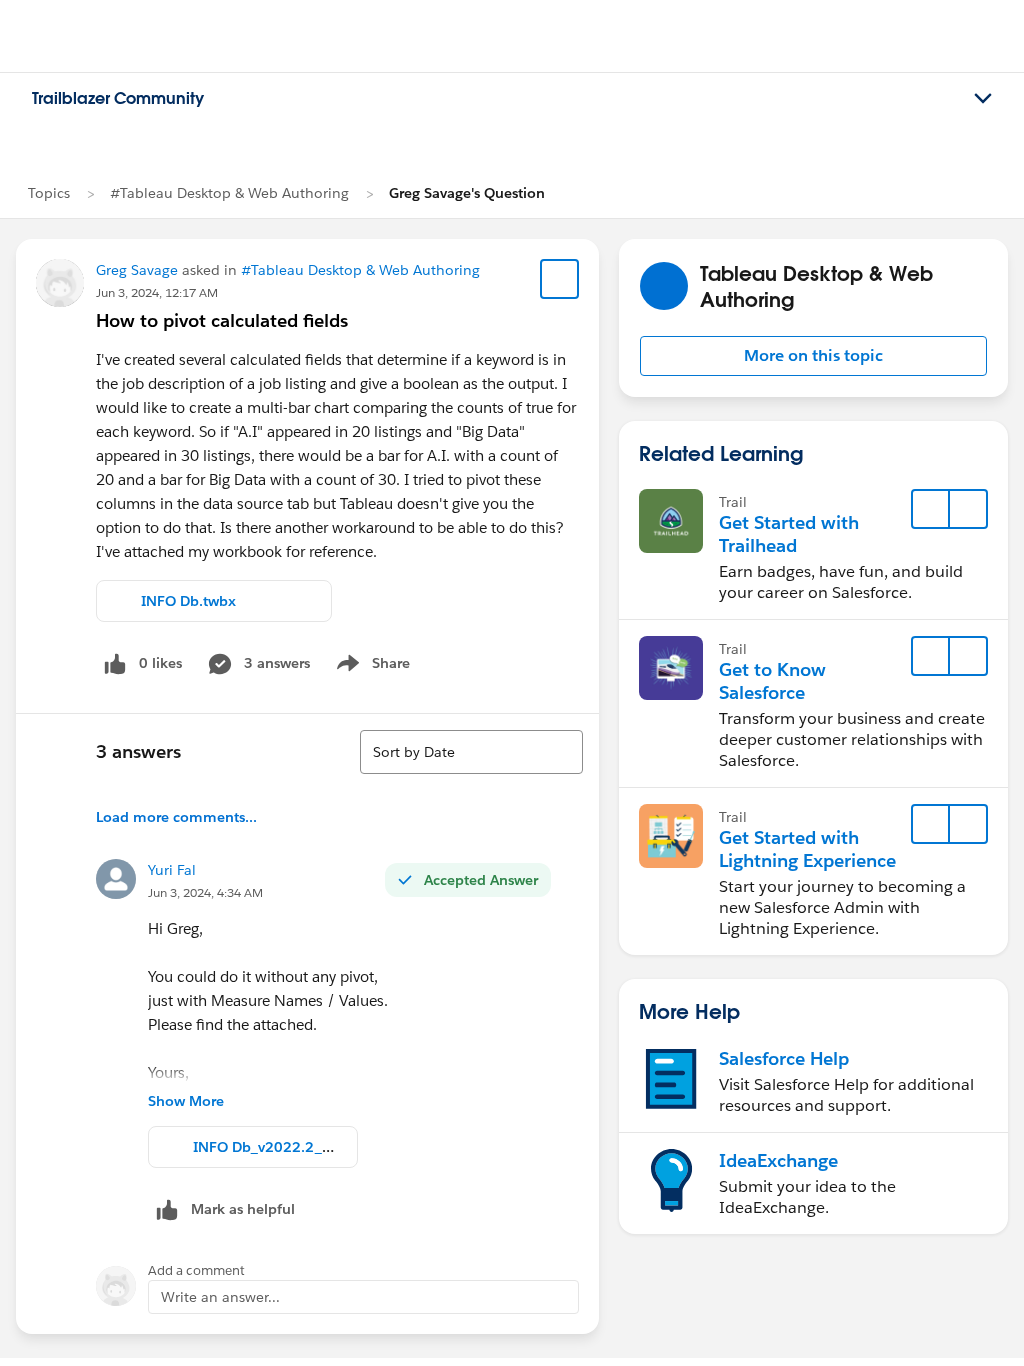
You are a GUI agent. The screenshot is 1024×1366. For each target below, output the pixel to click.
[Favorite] (560, 279)
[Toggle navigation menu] (983, 99)
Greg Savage (137, 270)
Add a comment (196, 1270)
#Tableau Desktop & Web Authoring (229, 193)
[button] (813, 356)
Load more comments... (176, 817)
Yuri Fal (172, 870)
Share (370, 667)
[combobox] (471, 752)
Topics (49, 193)
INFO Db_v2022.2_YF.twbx (283, 1147)
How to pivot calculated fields (222, 320)
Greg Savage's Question (467, 193)
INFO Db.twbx (188, 601)
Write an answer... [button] (220, 1297)
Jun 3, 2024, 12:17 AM (157, 292)
